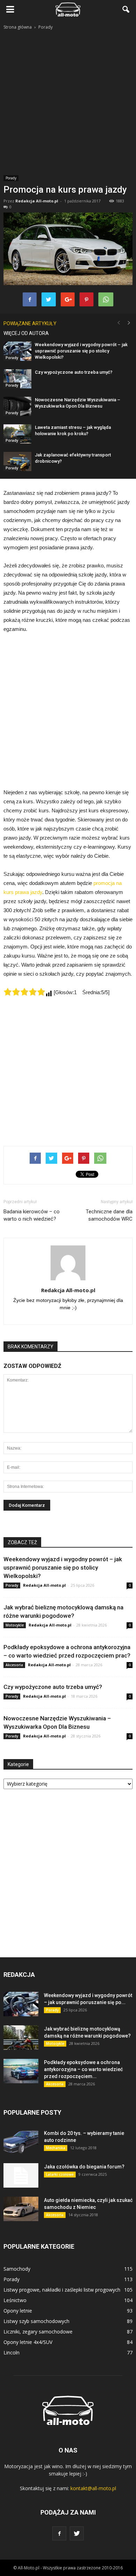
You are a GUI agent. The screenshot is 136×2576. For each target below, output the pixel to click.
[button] (126, 9)
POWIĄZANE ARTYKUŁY (30, 323)
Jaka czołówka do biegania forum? (84, 2167)
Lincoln (12, 2352)
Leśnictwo (15, 2300)
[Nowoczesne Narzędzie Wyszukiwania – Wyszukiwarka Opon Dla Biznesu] (17, 406)
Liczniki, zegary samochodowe (38, 2332)
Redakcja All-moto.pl (37, 201)
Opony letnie (18, 2311)
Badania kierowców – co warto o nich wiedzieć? (32, 1215)
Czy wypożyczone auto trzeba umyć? (74, 372)
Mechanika (56, 2148)
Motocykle (15, 1625)
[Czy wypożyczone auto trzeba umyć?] (17, 379)
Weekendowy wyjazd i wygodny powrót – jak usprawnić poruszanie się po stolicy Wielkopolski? (81, 351)
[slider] (24, 992)
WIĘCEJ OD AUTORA (26, 333)
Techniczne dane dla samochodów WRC (109, 1215)
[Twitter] (77, 2533)
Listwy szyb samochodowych (36, 2321)
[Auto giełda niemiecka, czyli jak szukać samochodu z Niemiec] (21, 2209)
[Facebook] (59, 2533)
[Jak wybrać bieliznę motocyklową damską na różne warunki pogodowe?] (21, 2038)
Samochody (17, 2269)
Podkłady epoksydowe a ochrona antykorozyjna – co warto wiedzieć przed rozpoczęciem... (83, 2069)
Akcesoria (14, 1665)
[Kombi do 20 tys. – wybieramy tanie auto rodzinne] (21, 2142)
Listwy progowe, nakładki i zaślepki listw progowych (62, 2290)
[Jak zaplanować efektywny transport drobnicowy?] (17, 461)
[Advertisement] (68, 103)
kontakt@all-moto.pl (93, 2488)
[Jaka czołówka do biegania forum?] (21, 2175)
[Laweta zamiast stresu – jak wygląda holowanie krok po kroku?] (17, 434)
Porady (11, 178)
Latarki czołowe (60, 2174)
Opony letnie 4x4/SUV (28, 2342)
